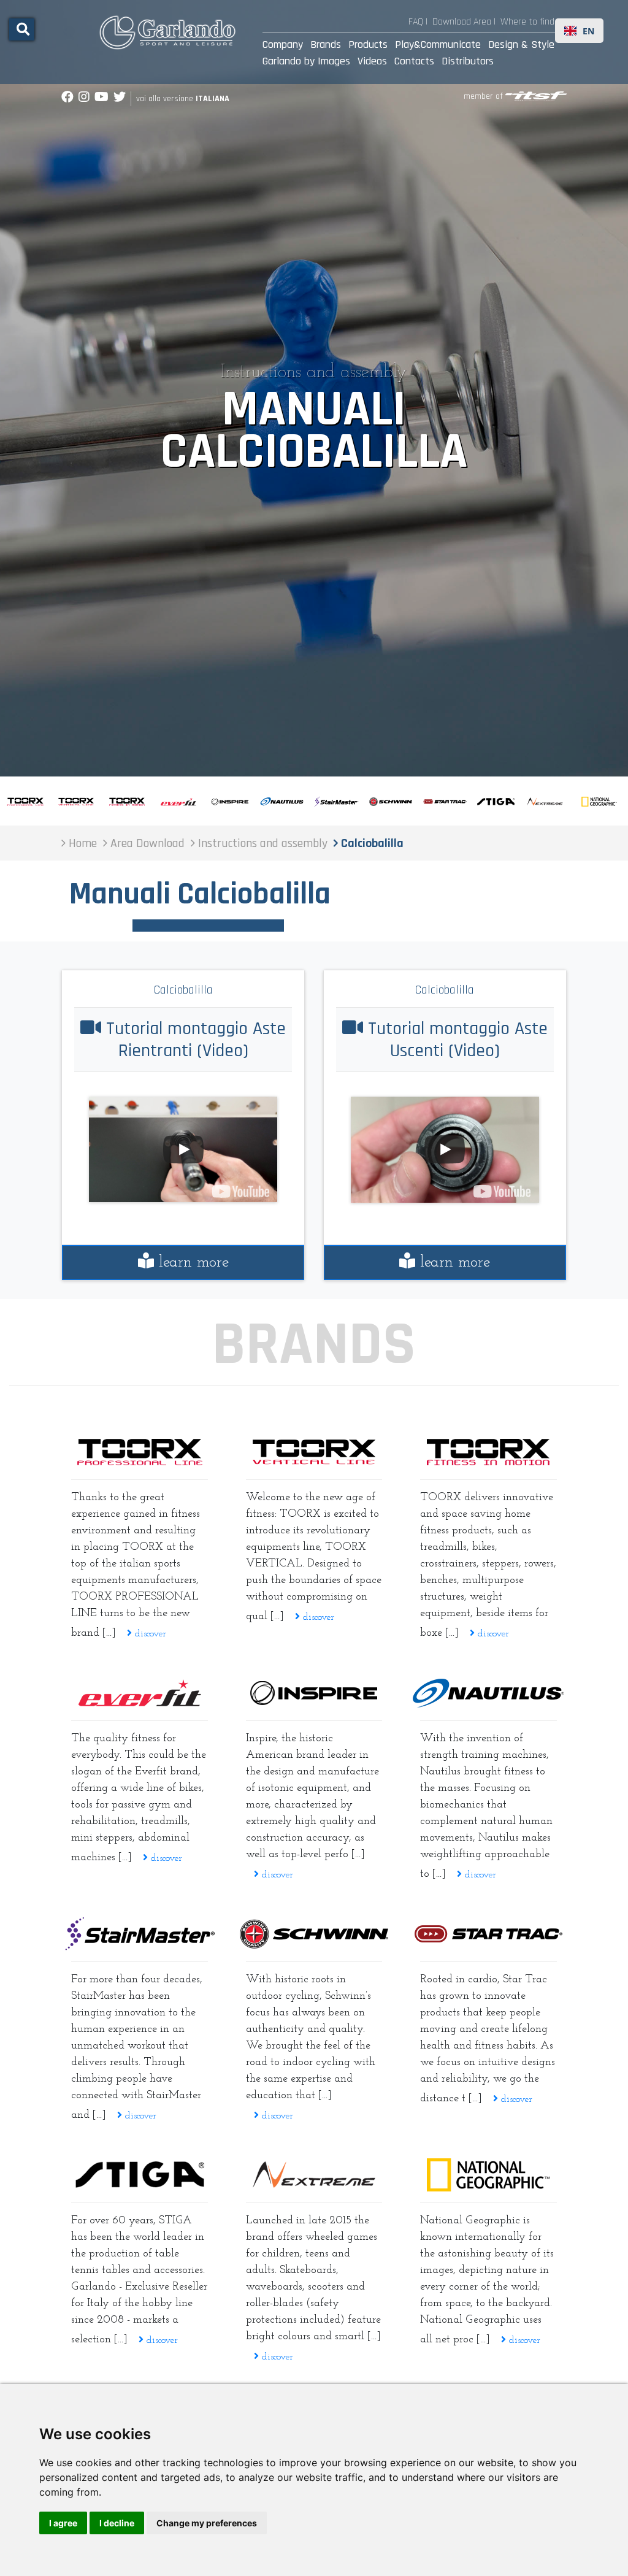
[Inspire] (314, 1693)
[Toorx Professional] (140, 1452)
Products (368, 44)
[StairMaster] (140, 1934)
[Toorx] (488, 1452)
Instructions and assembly (314, 373)
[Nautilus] (488, 1693)
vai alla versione (183, 99)
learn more (191, 1263)
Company (283, 44)
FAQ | (418, 22)
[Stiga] (140, 2175)
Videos (372, 61)
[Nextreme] (314, 2175)
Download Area (462, 22)
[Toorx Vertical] (314, 1452)
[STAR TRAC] (488, 1934)
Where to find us (534, 22)
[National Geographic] (488, 2175)
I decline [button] (117, 2523)
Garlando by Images (306, 61)
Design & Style (521, 44)
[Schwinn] (314, 1934)
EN (588, 31)
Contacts (414, 61)
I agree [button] (63, 2523)
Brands (326, 44)
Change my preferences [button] (207, 2523)
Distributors (468, 61)
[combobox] (579, 31)
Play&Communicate (438, 44)
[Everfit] (140, 1693)
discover (149, 1634)
